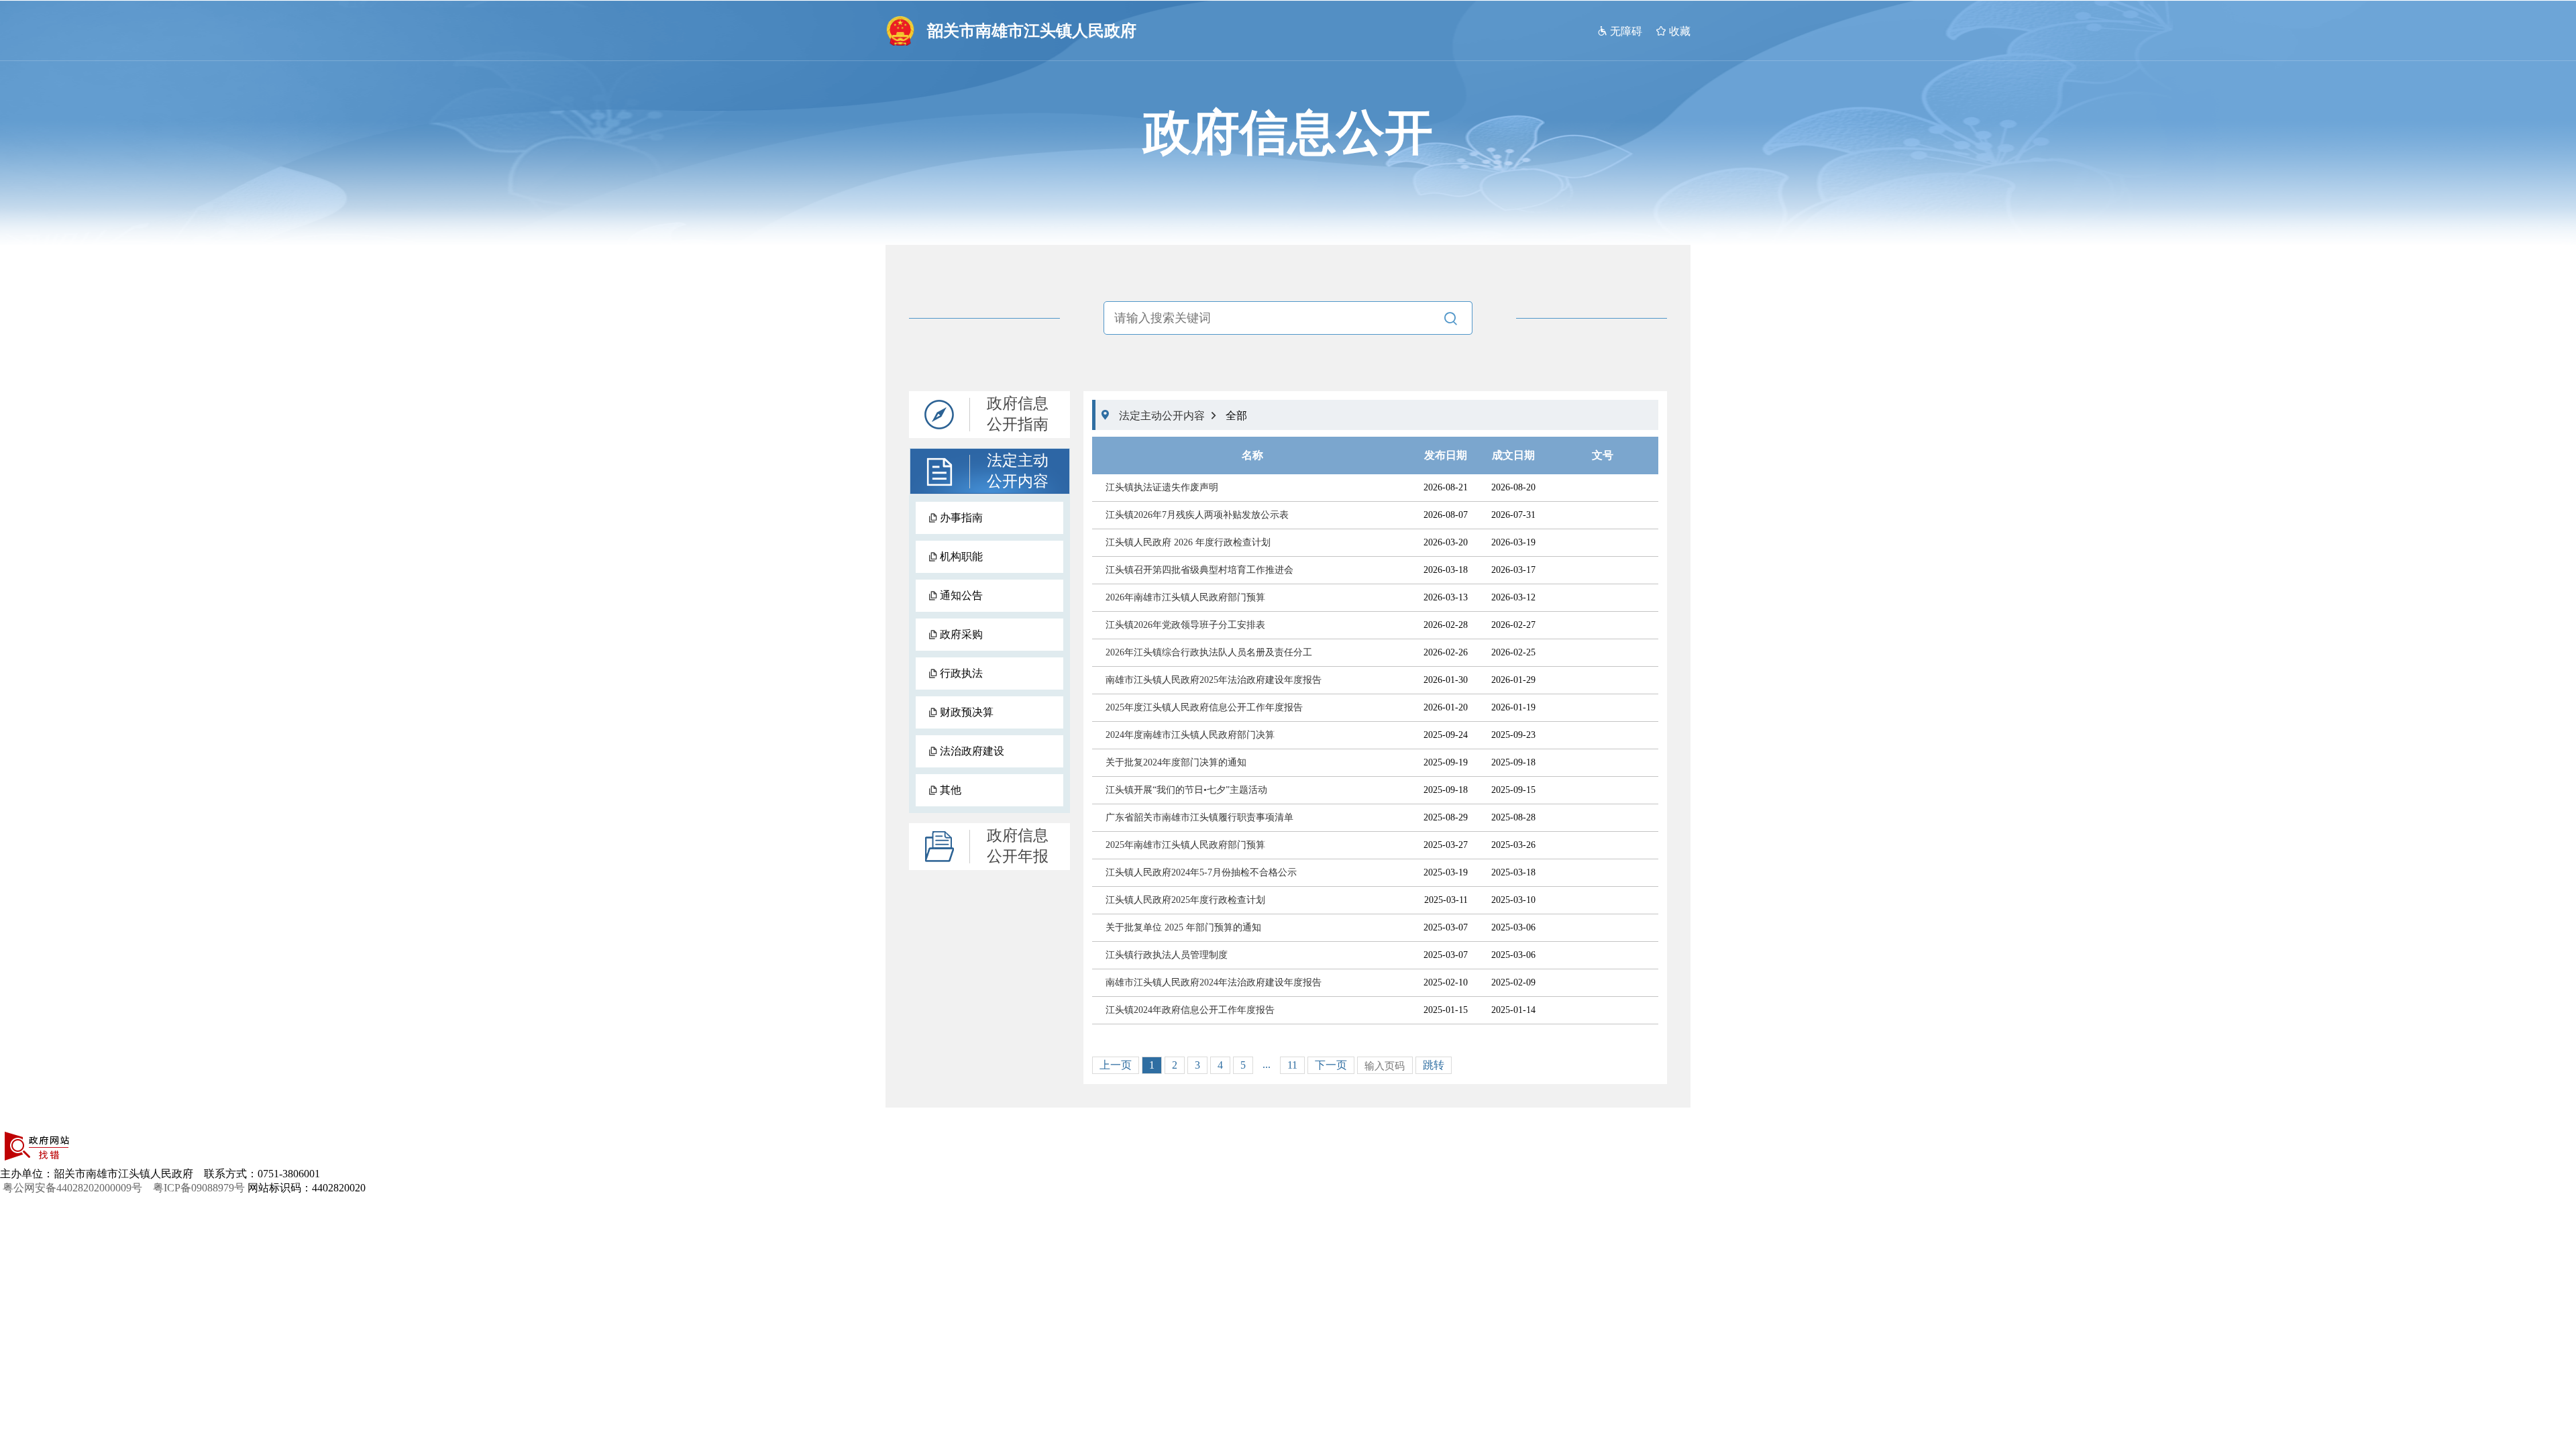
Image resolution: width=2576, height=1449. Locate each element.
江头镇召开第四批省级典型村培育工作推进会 (1199, 570)
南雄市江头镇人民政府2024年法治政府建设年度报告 (1214, 982)
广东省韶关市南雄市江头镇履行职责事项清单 (1199, 817)
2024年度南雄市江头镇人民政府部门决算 (1190, 735)
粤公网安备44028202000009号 (76, 1188)
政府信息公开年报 (1018, 846)
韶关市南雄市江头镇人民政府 (1032, 31)
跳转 (1434, 1065)
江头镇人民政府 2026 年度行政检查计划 (1188, 542)
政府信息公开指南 (1018, 414)
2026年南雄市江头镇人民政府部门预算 (1185, 597)
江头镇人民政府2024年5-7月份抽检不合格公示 (1201, 872)
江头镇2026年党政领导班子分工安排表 (1185, 625)
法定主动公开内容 (1018, 471)
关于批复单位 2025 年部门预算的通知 (1183, 927)
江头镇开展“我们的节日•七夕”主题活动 (1186, 790)
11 (1292, 1065)
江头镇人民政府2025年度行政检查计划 (1185, 900)
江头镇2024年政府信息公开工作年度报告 (1190, 1010)
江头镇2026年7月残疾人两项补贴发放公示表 (1197, 515)
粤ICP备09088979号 (199, 1188)
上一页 (1116, 1065)
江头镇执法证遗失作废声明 (1162, 487)
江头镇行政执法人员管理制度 (1167, 955)
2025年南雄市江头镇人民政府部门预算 (1185, 845)
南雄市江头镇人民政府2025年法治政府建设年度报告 (1214, 680)
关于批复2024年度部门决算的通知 (1176, 762)
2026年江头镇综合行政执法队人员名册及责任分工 (1209, 652)
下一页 (1331, 1065)
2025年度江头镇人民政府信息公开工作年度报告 (1204, 707)
